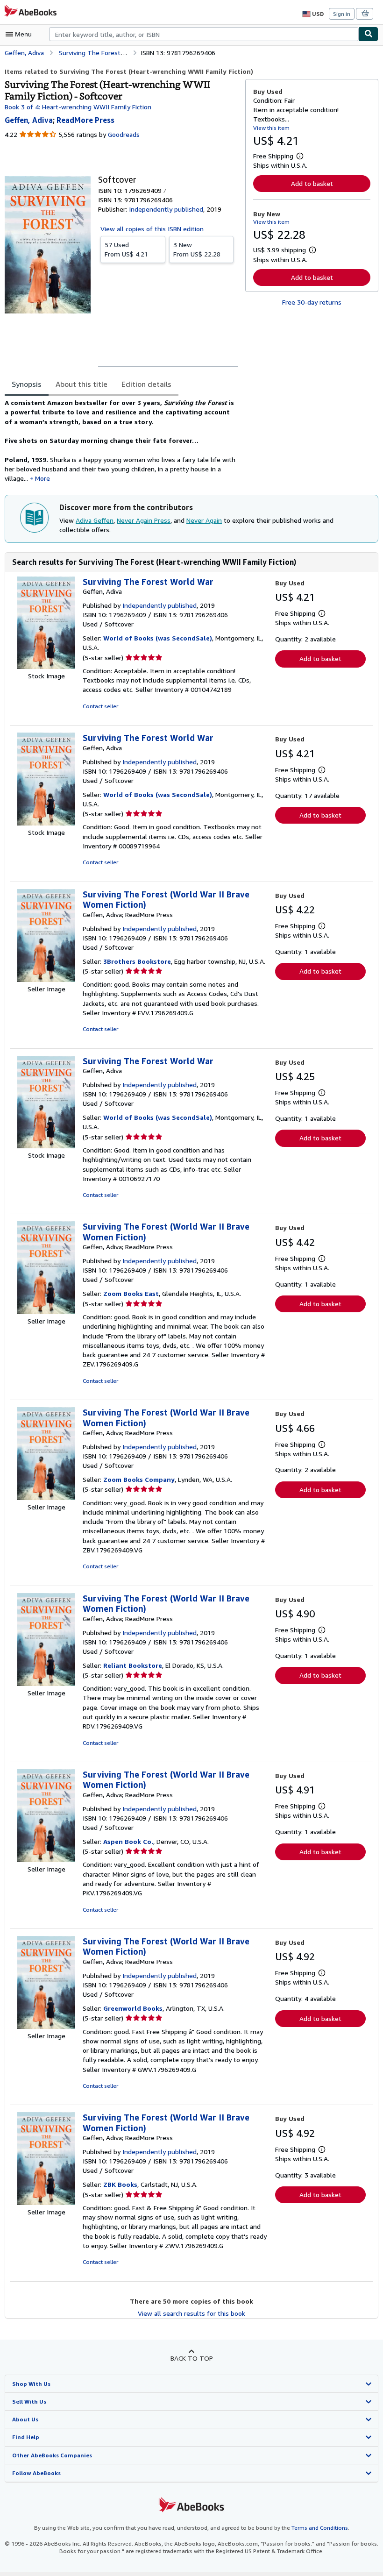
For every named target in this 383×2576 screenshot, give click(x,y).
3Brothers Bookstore (137, 961)
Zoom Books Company (139, 1479)
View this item (271, 128)
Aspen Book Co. (128, 1841)
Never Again (204, 520)
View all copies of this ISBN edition (152, 229)
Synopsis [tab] (27, 384)
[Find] (369, 34)
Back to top (192, 2358)
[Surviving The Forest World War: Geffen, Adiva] (46, 666)
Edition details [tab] (146, 384)
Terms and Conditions (320, 2528)
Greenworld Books (133, 2008)
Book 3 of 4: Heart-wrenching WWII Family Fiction (78, 107)
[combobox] (204, 34)
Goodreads (124, 134)
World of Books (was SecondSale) (158, 638)
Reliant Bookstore (133, 1665)
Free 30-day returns (312, 302)
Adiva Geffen (95, 520)
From (126, 249)
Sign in (342, 14)
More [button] (43, 478)
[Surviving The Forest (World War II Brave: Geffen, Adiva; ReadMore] (46, 979)
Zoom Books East (131, 1293)
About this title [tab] (82, 384)
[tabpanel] (121, 441)
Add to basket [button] (312, 183)
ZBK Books (120, 2184)
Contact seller (100, 706)
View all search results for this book (191, 2313)
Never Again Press (144, 520)
